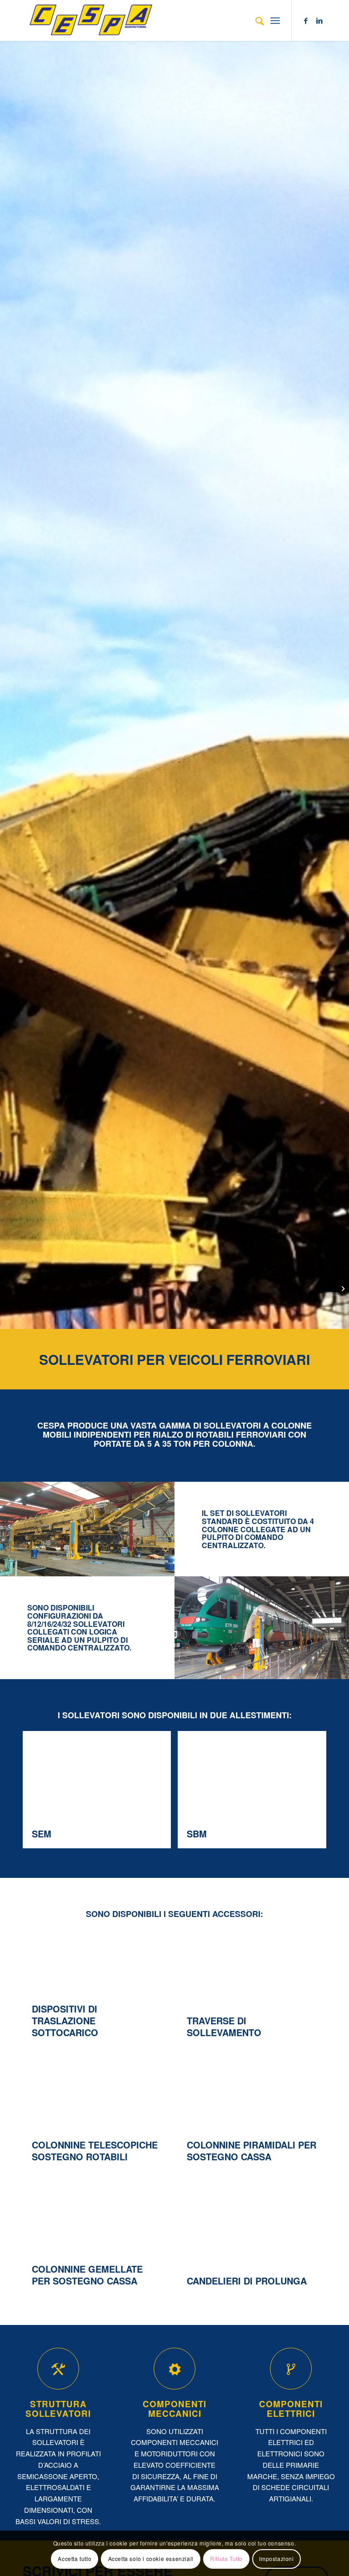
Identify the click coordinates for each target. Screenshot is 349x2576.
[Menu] (275, 20)
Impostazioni (276, 2558)
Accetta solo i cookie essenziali (151, 2558)
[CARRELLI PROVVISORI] (342, 1288)
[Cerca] (255, 20)
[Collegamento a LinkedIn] (319, 20)
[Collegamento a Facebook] (306, 20)
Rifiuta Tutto (226, 2558)
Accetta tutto (75, 2558)
